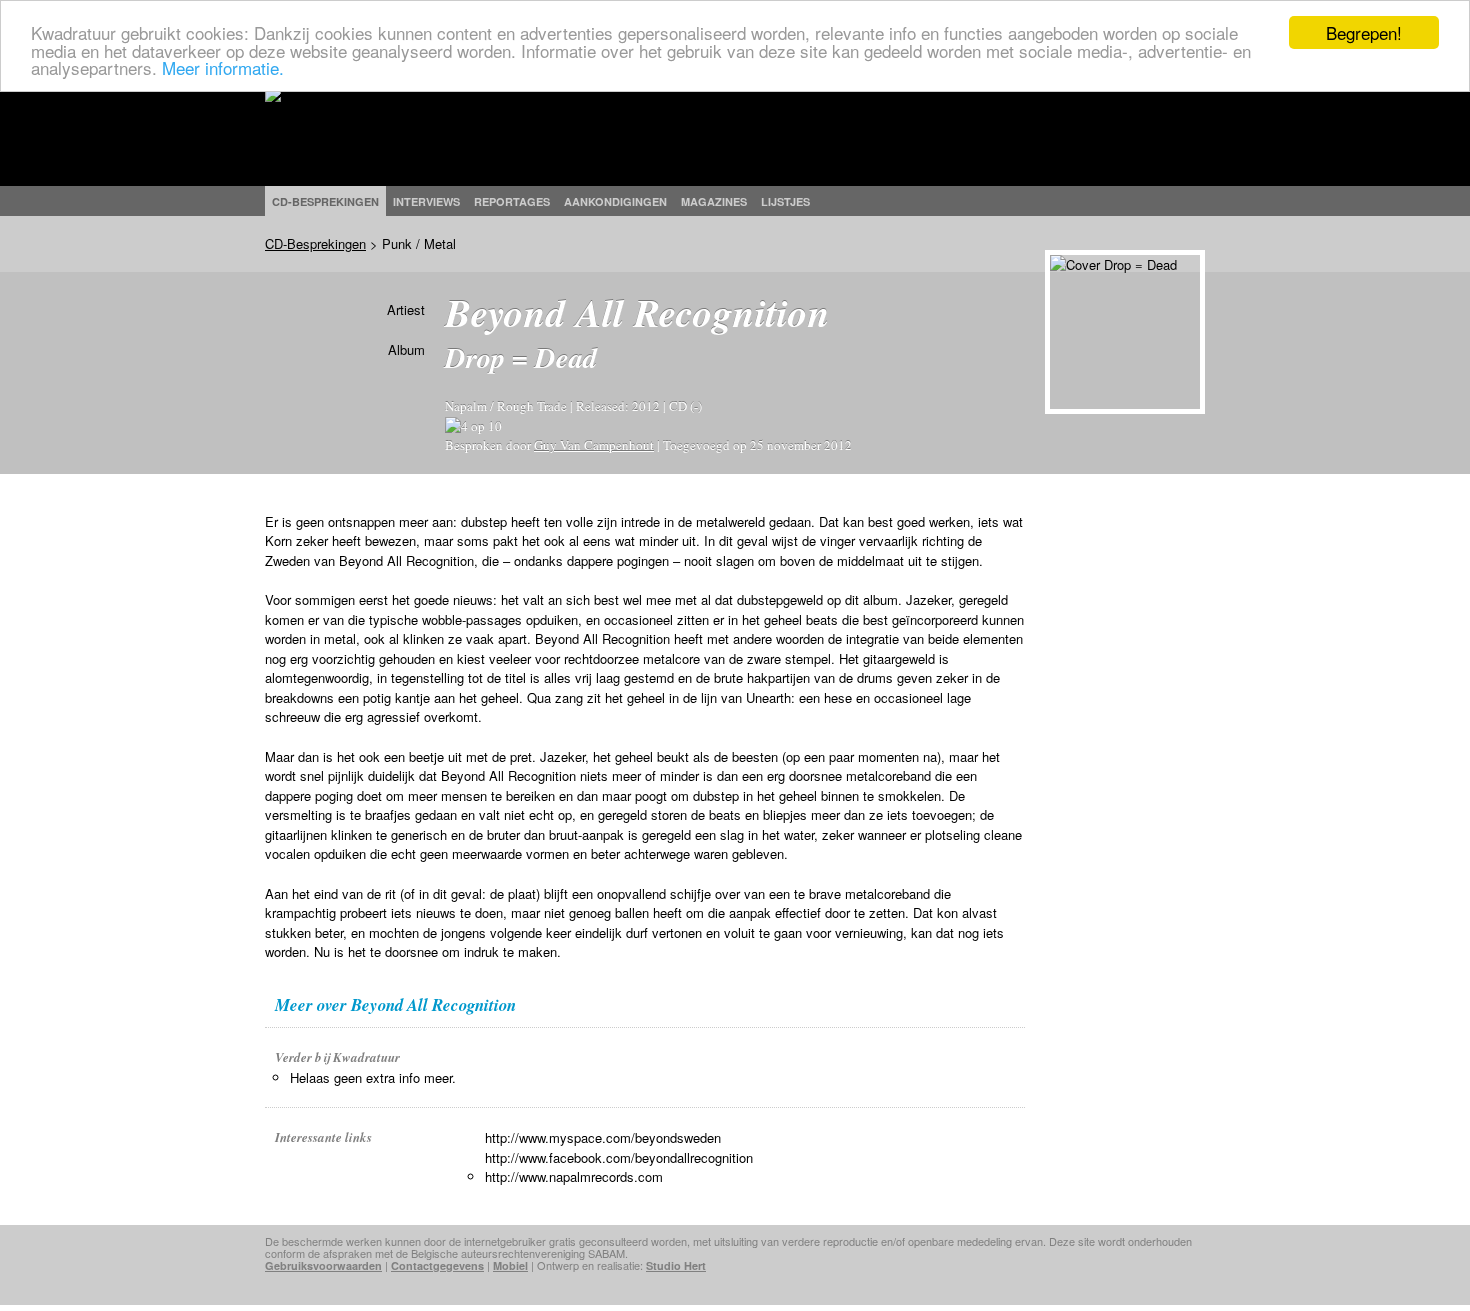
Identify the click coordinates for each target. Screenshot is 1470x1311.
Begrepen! (1364, 32)
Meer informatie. (223, 67)
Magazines (714, 201)
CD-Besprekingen (315, 243)
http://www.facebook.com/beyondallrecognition (619, 1157)
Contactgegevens (437, 1265)
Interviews (426, 201)
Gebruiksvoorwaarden (323, 1265)
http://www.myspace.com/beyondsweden (603, 1137)
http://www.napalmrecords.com (574, 1176)
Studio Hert (676, 1265)
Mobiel (510, 1265)
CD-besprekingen (325, 201)
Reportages (512, 201)
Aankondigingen (615, 201)
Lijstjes (785, 201)
